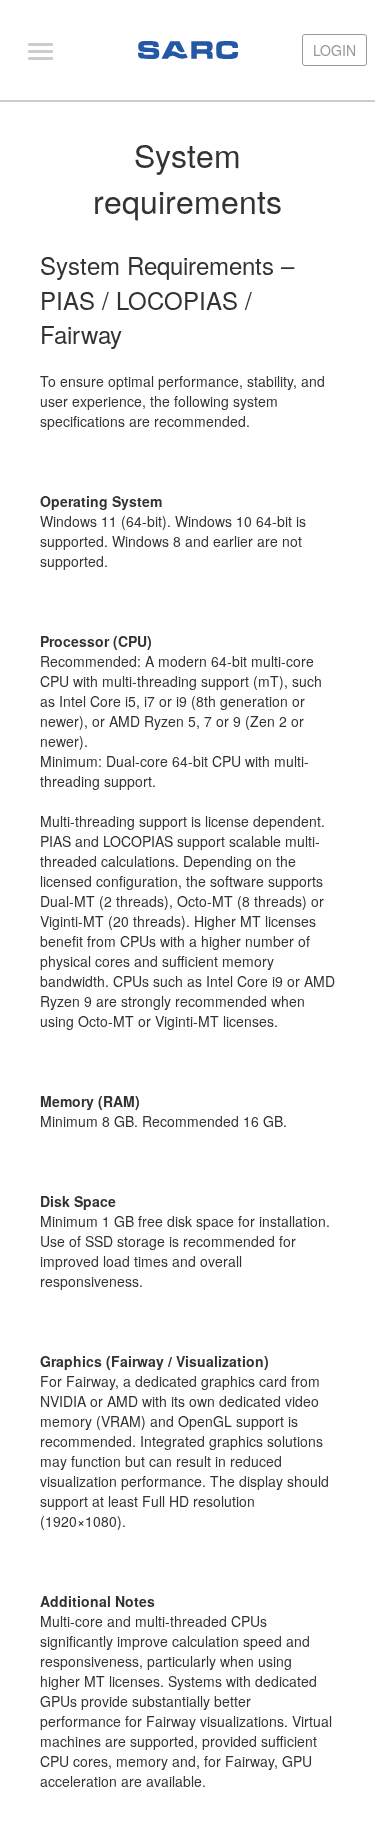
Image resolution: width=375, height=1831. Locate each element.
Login (334, 50)
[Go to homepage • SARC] (188, 50)
